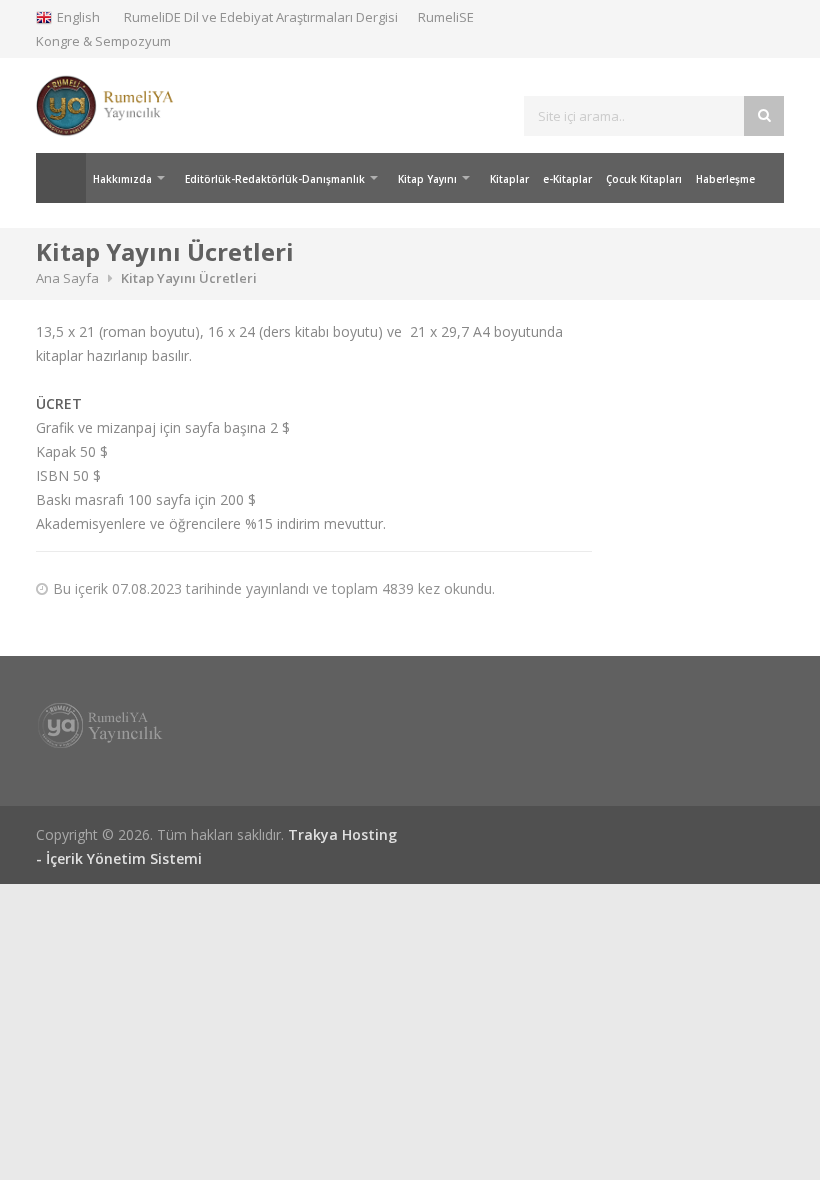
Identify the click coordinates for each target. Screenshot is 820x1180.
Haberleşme (725, 179)
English (78, 17)
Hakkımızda (122, 179)
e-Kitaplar (567, 179)
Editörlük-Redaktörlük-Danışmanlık (275, 179)
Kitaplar (509, 179)
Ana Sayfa (61, 178)
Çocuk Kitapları (644, 179)
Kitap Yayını (427, 179)
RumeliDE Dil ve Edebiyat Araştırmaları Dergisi (261, 17)
